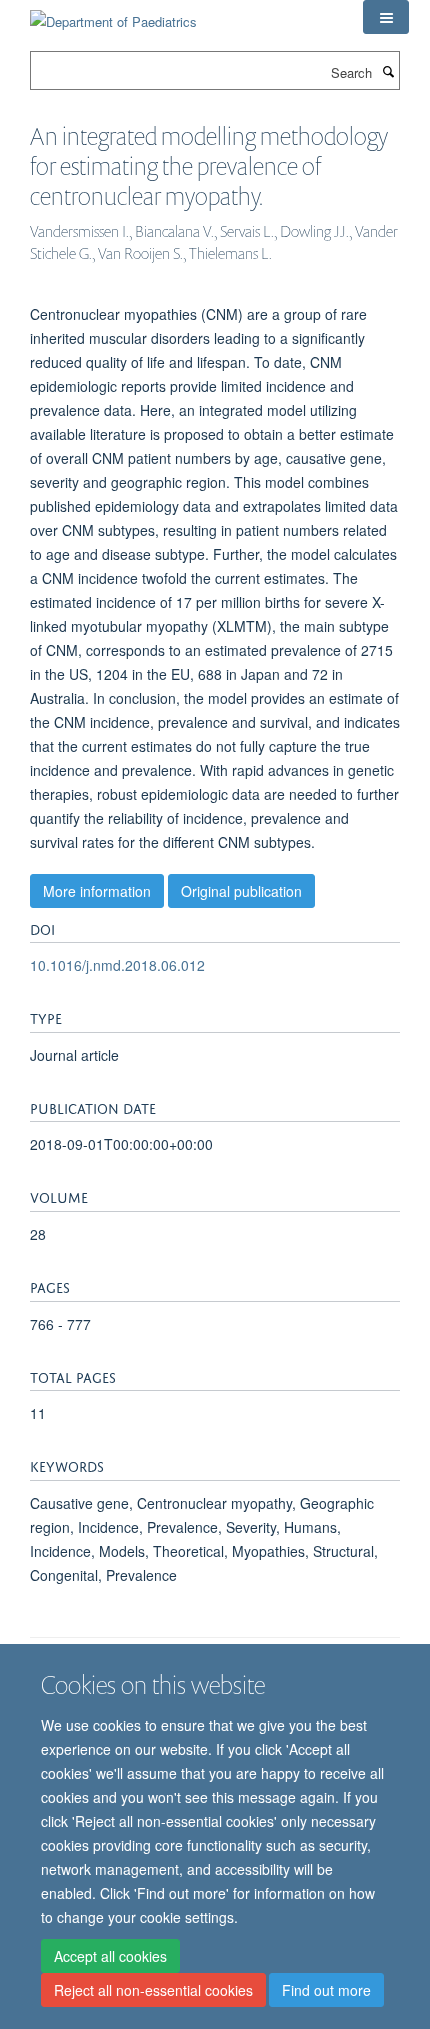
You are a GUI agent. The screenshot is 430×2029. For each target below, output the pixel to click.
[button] (386, 17)
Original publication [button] (241, 891)
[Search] (388, 71)
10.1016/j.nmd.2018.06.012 (117, 965)
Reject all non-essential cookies (153, 1990)
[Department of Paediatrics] (113, 14)
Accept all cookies (110, 1956)
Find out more (326, 1990)
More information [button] (97, 891)
